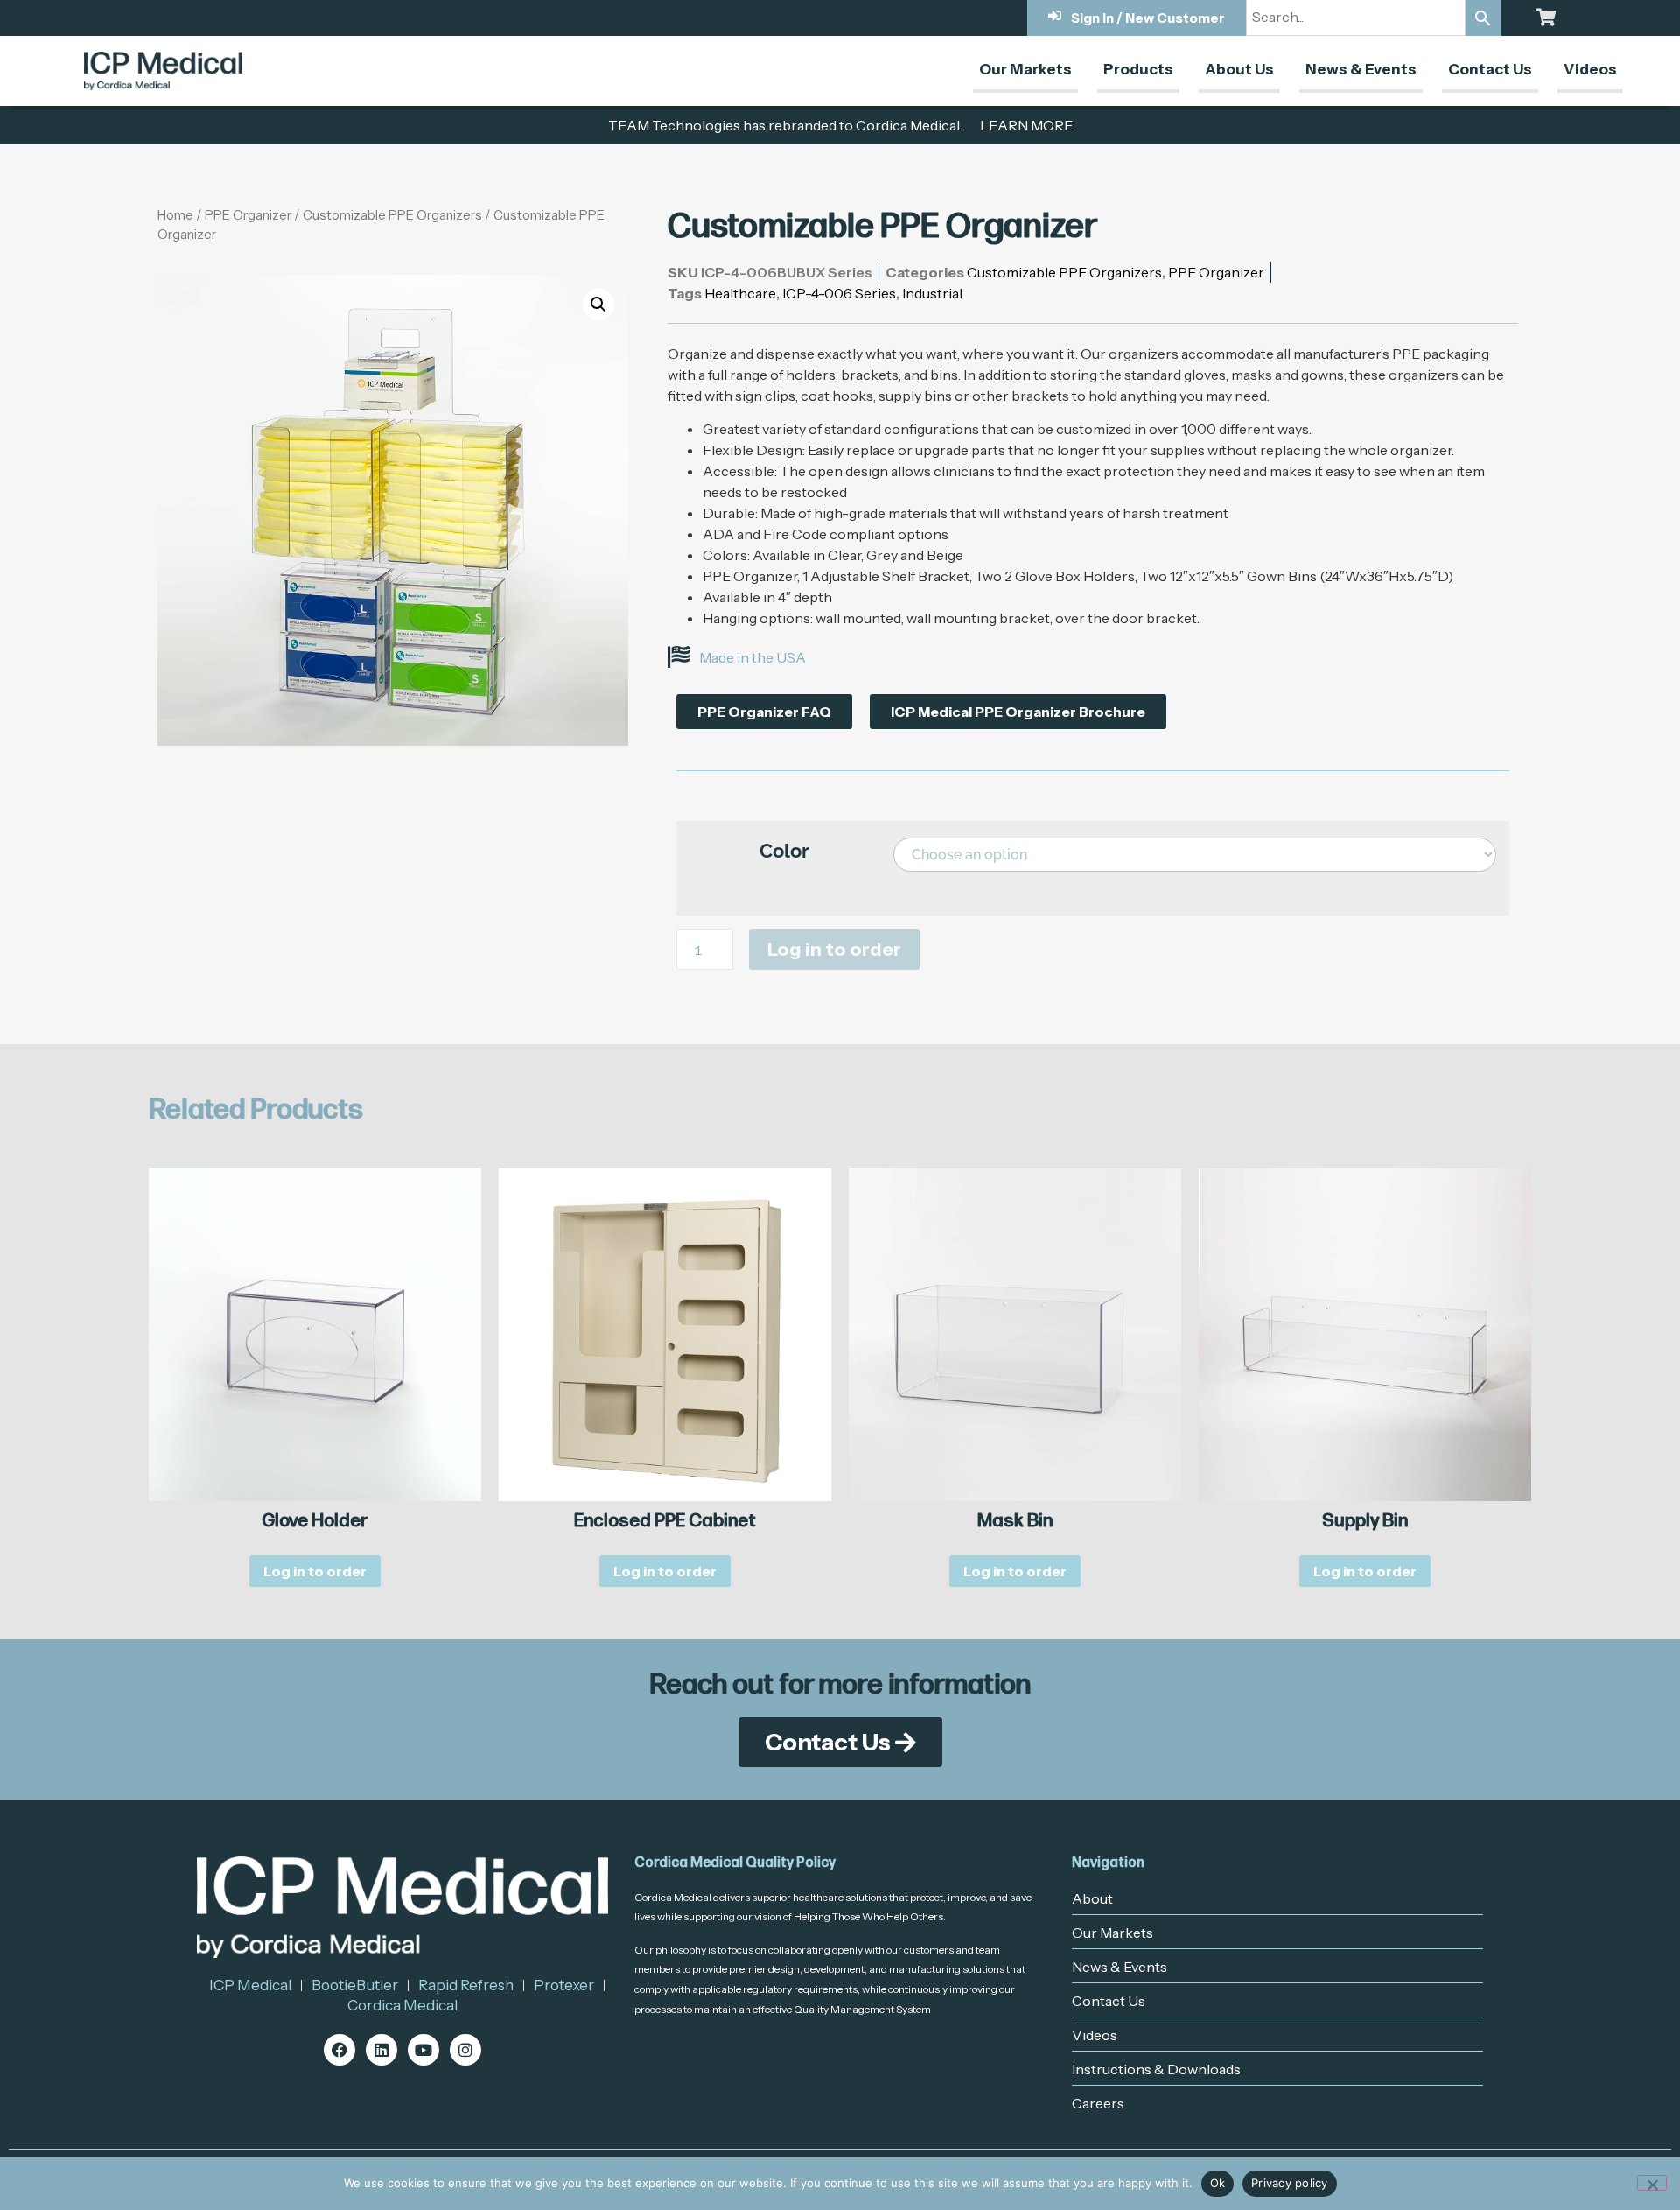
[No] (1652, 2183)
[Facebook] (339, 2050)
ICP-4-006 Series (839, 293)
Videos (1590, 69)
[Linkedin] (381, 2050)
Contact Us (1490, 69)
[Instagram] (465, 2050)
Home (175, 215)
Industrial (932, 293)
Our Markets (1025, 69)
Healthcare (740, 293)
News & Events (1361, 69)
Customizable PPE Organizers (392, 215)
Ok (1218, 2183)
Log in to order (834, 949)
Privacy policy (1290, 2183)
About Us (1239, 69)
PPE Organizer (248, 215)
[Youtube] (423, 2050)
